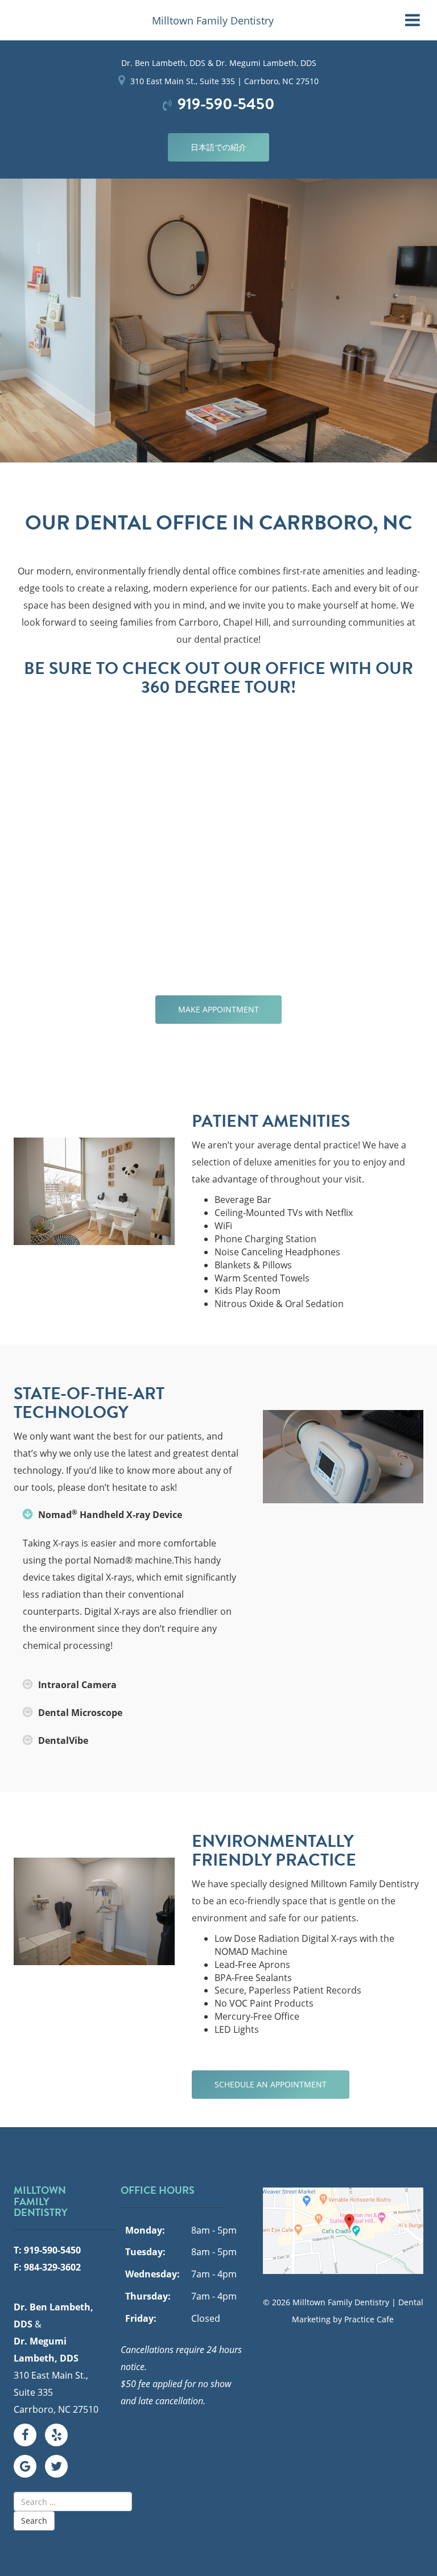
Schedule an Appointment (271, 2084)
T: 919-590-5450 (47, 2250)
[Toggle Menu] (413, 20)
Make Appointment (218, 1009)
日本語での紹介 (218, 147)
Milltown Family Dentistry (213, 20)
